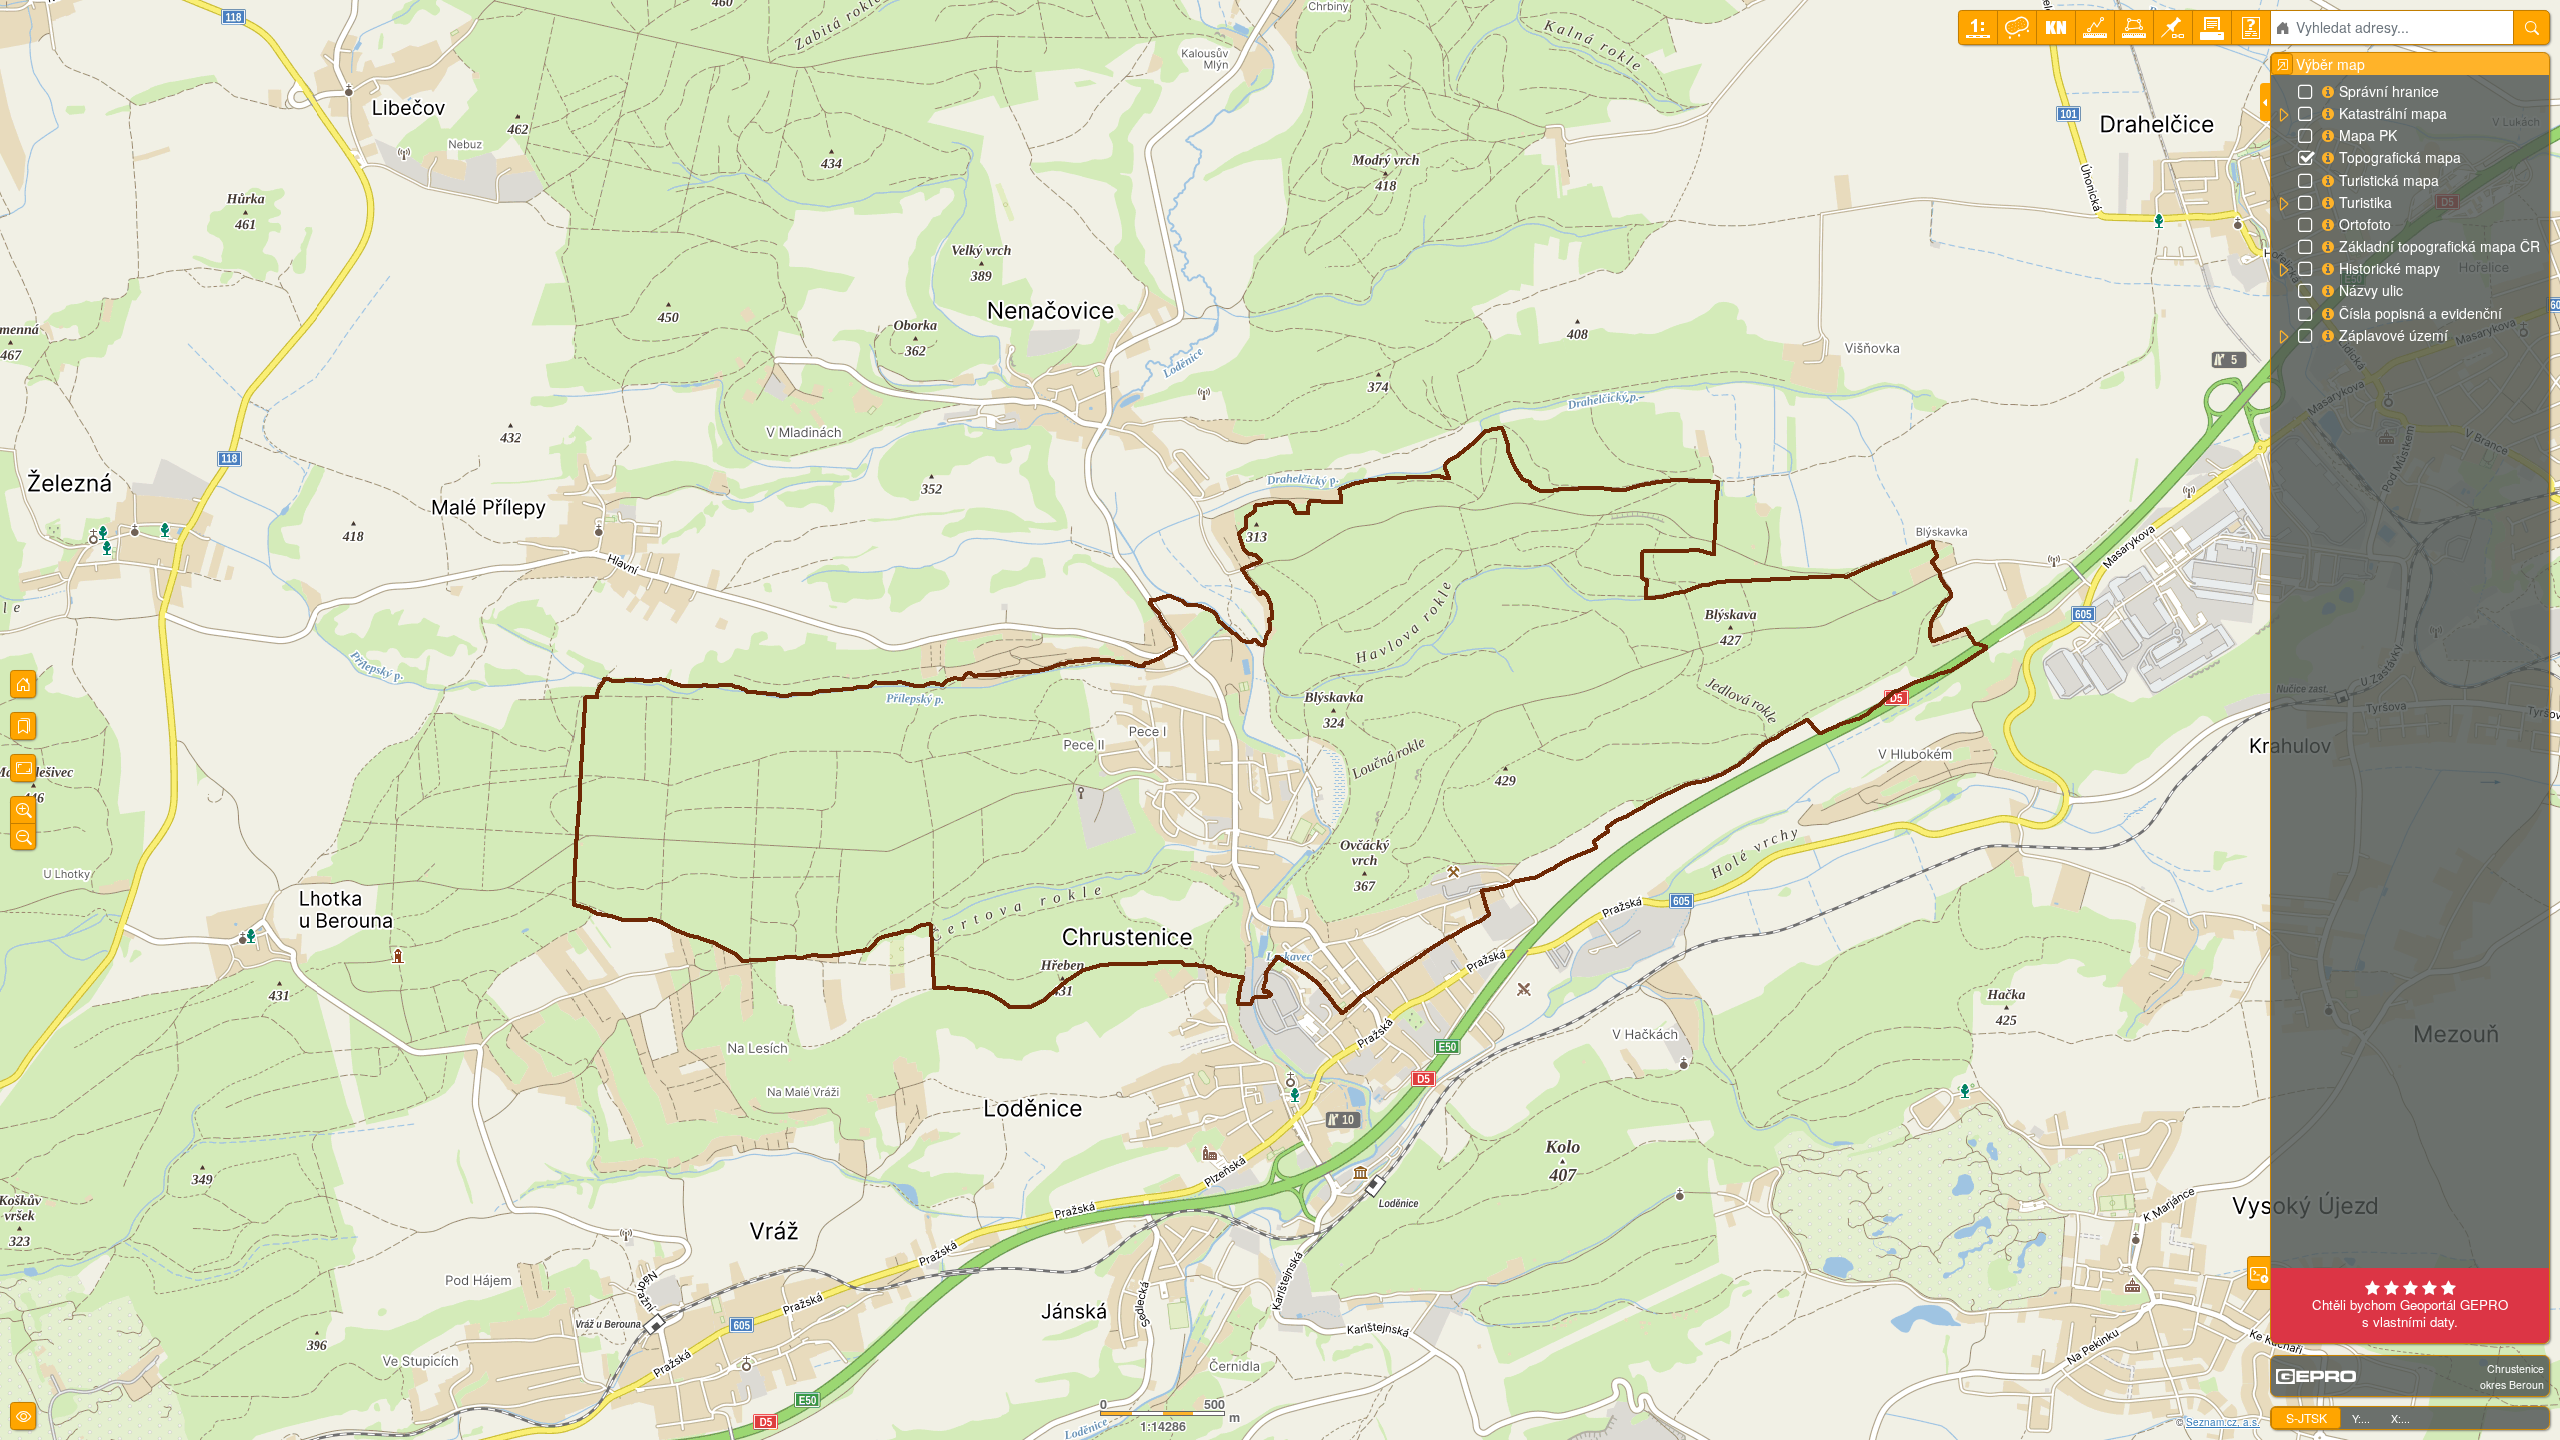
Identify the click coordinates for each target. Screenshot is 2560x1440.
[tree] (2409, 214)
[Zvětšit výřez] (23, 810)
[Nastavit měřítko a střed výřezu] (1978, 27)
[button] (2283, 115)
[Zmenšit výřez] (23, 837)
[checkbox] (2307, 93)
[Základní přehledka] (23, 684)
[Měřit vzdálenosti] (2095, 27)
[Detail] (23, 768)
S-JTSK (2306, 1417)
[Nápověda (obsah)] (2251, 27)
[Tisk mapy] (2212, 27)
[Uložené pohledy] (23, 726)
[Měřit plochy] (2134, 27)
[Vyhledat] (2531, 27)
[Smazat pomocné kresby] (2017, 27)
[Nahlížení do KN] (2056, 27)
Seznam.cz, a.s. (2223, 1422)
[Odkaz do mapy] (2173, 27)
